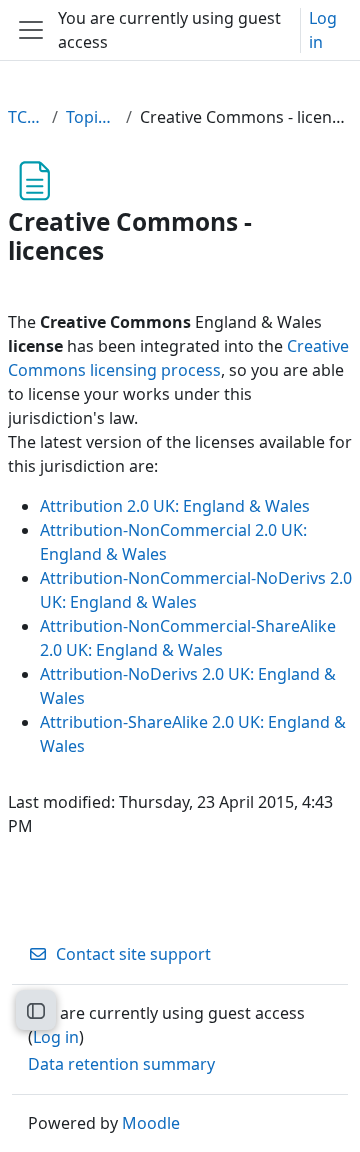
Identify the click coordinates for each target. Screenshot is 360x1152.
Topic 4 (92, 117)
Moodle (151, 1123)
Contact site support (133, 954)
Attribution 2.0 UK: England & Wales (175, 506)
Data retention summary (121, 1064)
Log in (323, 30)
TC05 (26, 117)
